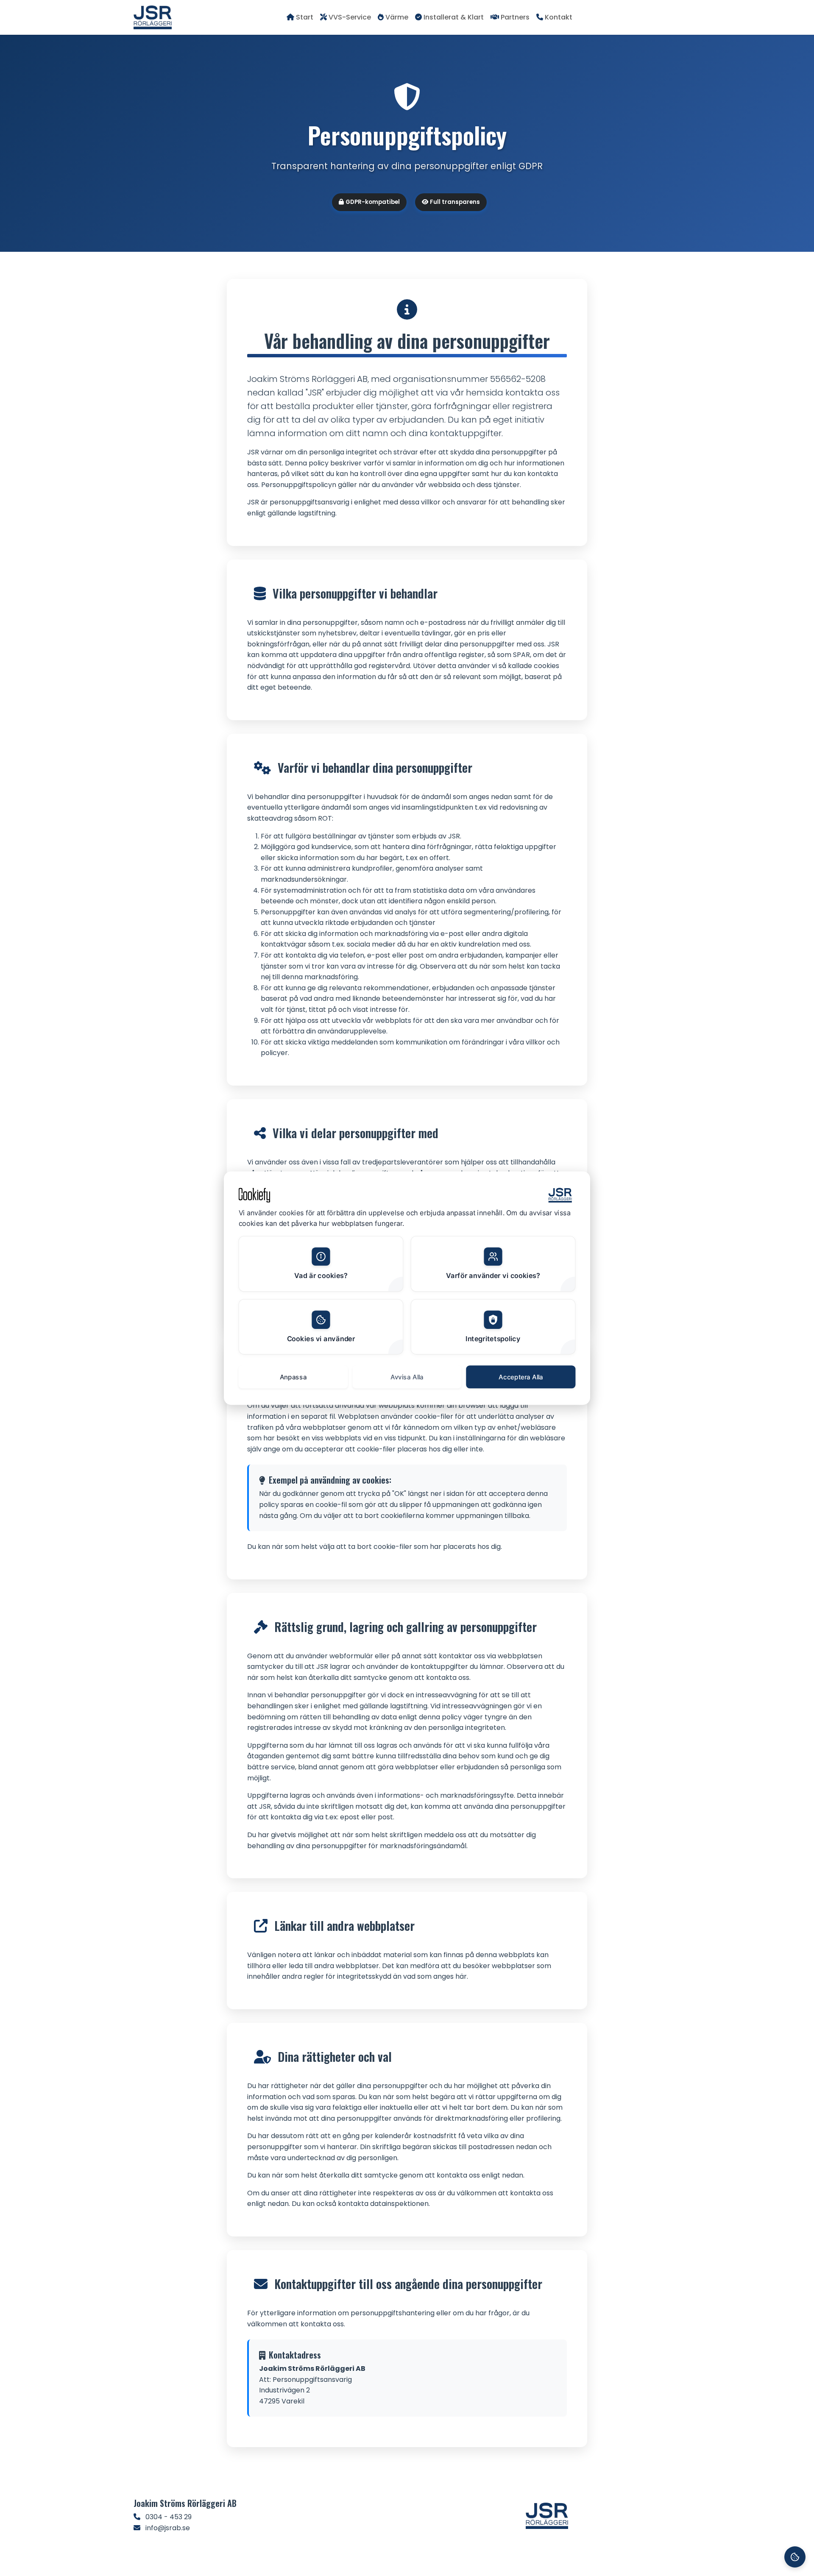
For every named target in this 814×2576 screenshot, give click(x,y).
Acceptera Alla (521, 1376)
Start (305, 17)
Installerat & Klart (454, 17)
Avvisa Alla (407, 1376)
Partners (515, 17)
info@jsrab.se (168, 2528)
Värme (397, 17)
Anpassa (293, 1376)
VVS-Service (350, 17)
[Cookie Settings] (795, 2557)
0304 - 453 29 (169, 2517)
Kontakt (559, 17)
